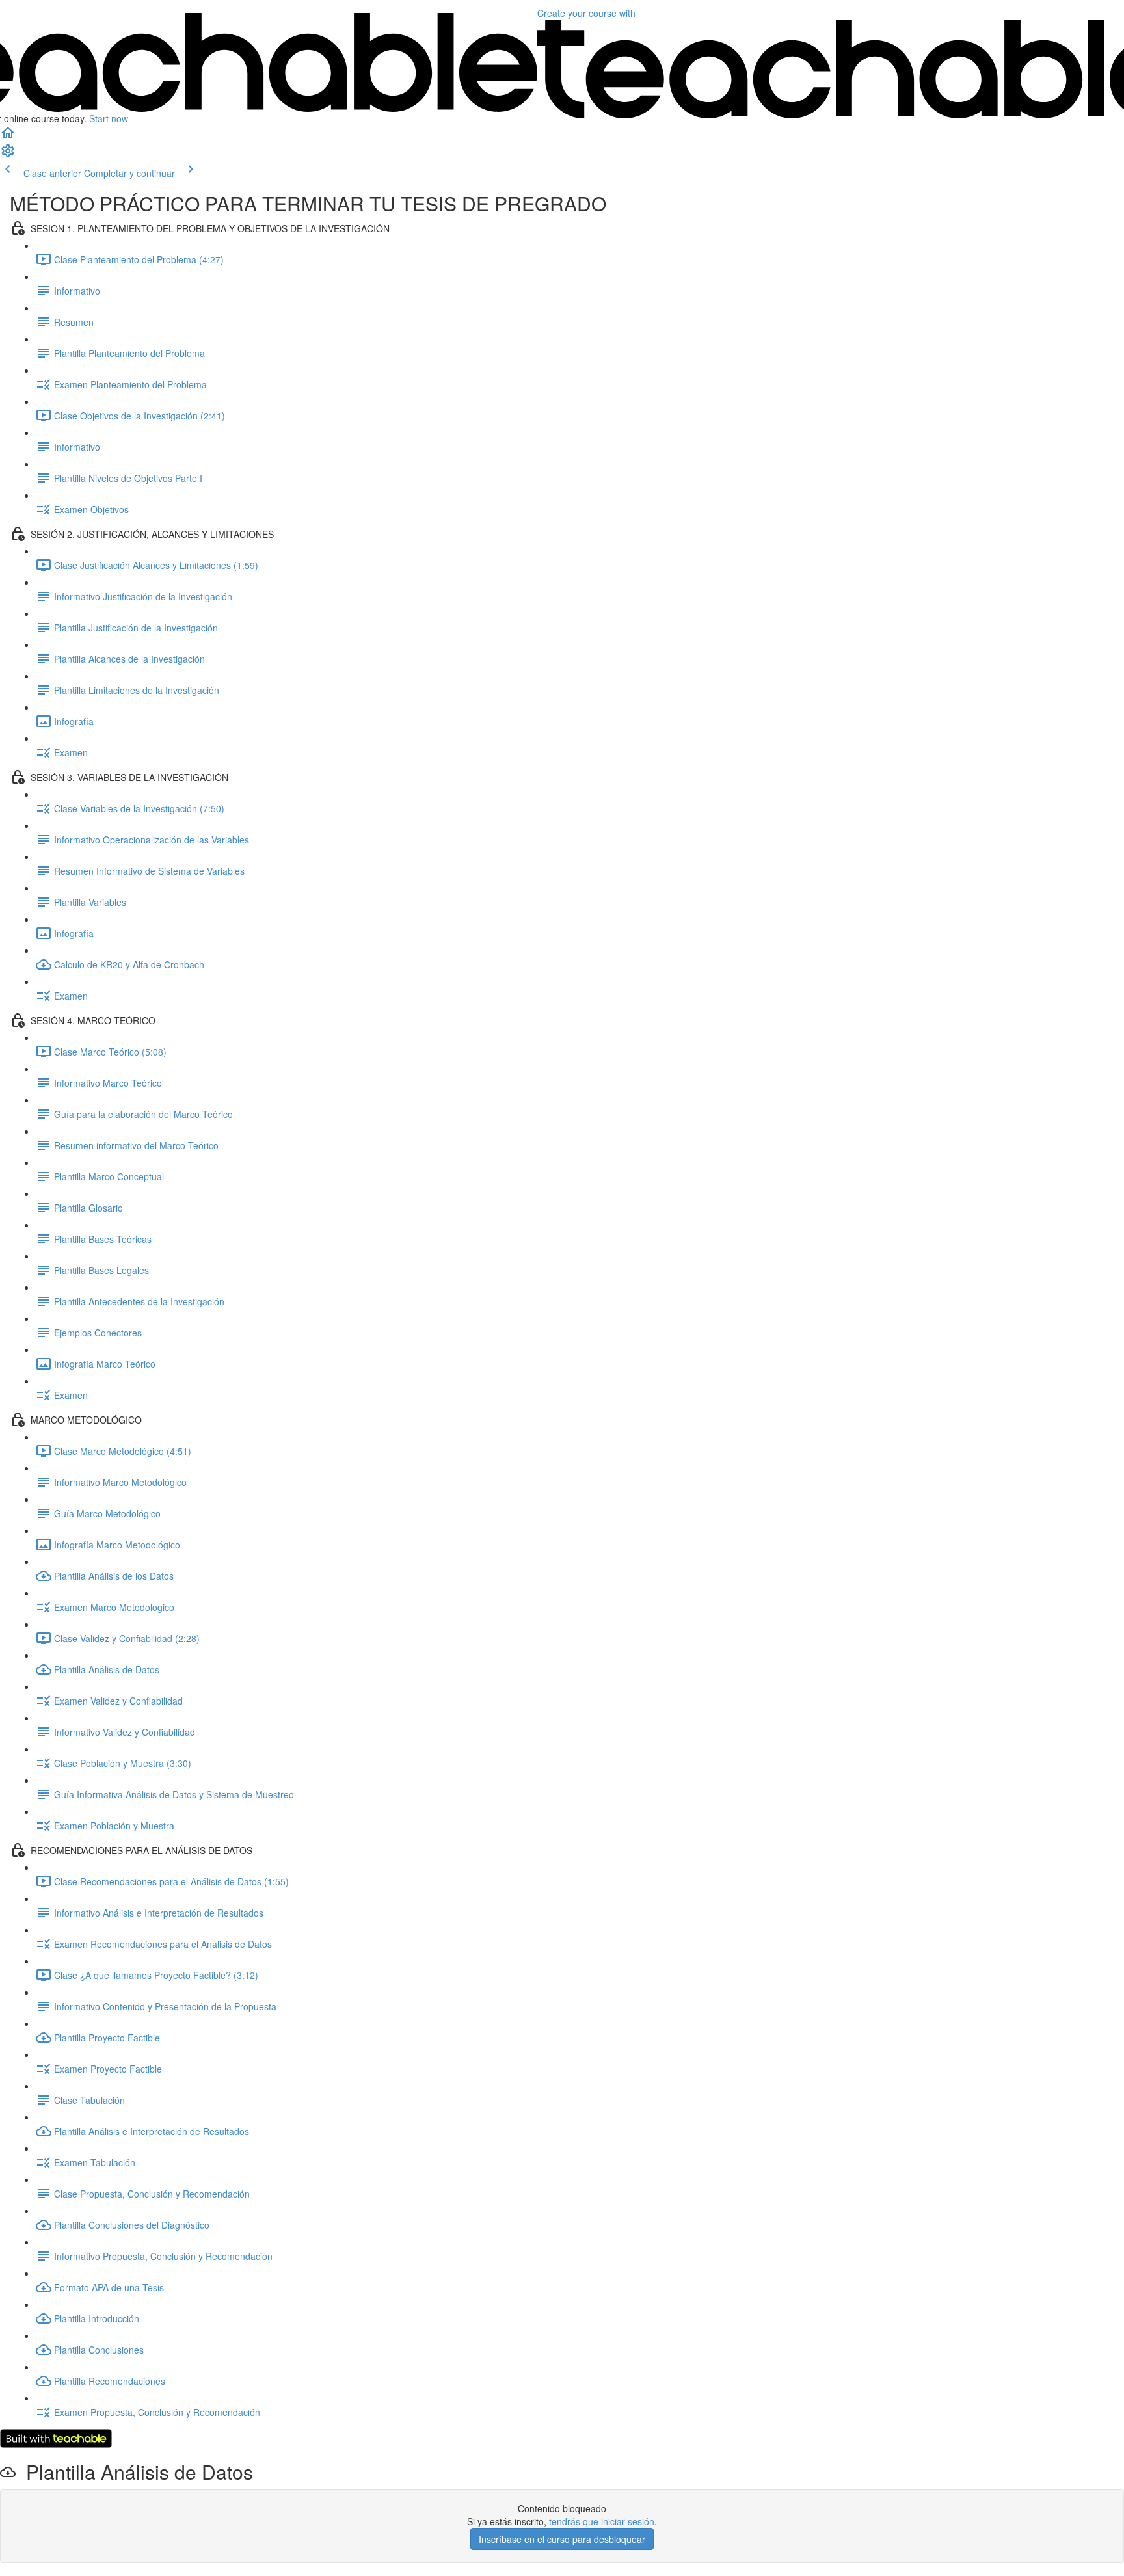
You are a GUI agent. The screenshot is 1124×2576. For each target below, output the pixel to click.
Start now (109, 118)
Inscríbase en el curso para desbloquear (562, 2539)
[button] (8, 137)
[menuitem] (8, 155)
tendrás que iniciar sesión (602, 2521)
